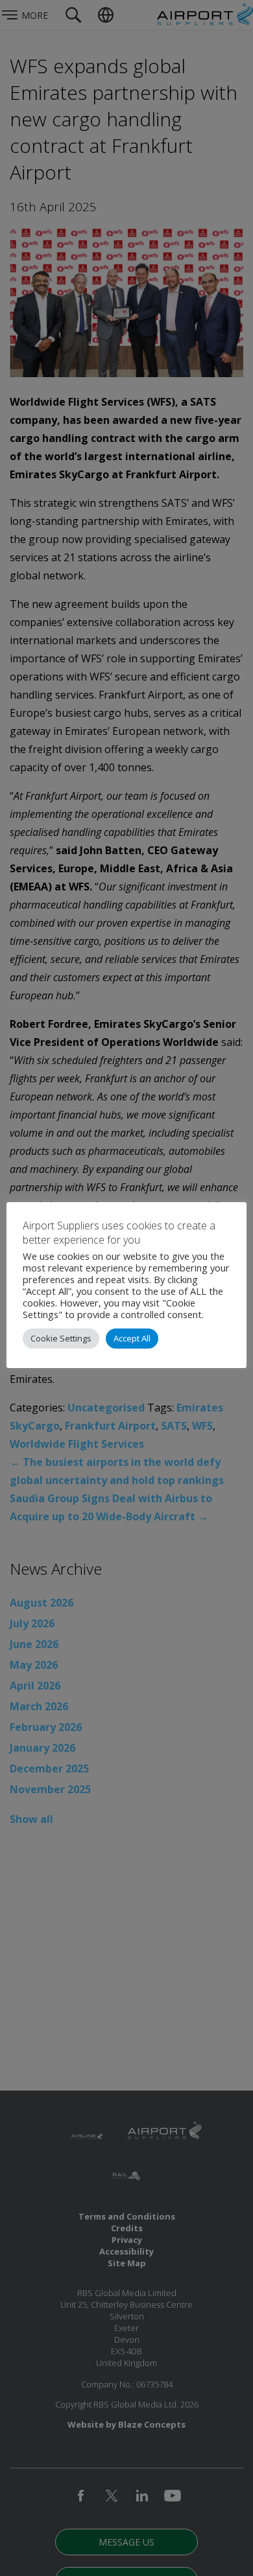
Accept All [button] (132, 1338)
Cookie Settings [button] (61, 1338)
